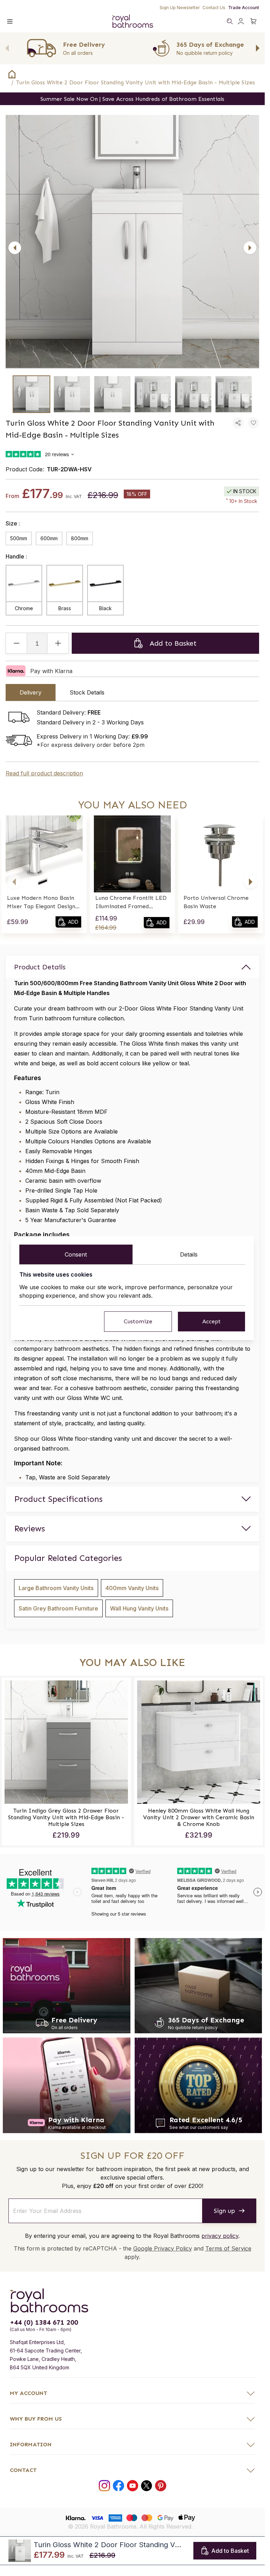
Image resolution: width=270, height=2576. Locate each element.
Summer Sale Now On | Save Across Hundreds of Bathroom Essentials (132, 99)
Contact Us (214, 8)
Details (189, 1254)
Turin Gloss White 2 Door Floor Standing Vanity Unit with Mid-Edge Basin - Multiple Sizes (136, 82)
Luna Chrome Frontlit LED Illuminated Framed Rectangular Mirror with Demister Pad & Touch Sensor (131, 903)
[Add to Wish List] (253, 423)
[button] (14, 882)
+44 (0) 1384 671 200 (44, 2351)
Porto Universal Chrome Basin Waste (216, 902)
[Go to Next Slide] (258, 48)
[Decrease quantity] (17, 643)
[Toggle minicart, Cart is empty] (253, 21)
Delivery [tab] (31, 692)
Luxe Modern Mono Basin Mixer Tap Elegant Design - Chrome (43, 903)
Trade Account (244, 8)
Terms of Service (228, 2278)
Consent (76, 1254)
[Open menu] (10, 21)
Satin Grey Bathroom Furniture (58, 1608)
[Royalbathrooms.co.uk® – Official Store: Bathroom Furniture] (132, 21)
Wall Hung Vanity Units (139, 1608)
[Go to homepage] (132, 2330)
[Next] (250, 248)
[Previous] (15, 248)
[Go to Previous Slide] (7, 48)
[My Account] (241, 21)
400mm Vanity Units (132, 1588)
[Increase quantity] (58, 643)
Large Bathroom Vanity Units (56, 1588)
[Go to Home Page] (12, 74)
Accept (211, 1321)
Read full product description (44, 773)
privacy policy (220, 2265)
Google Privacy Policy (163, 2278)
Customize (138, 1321)
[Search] (230, 21)
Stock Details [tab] (87, 692)
